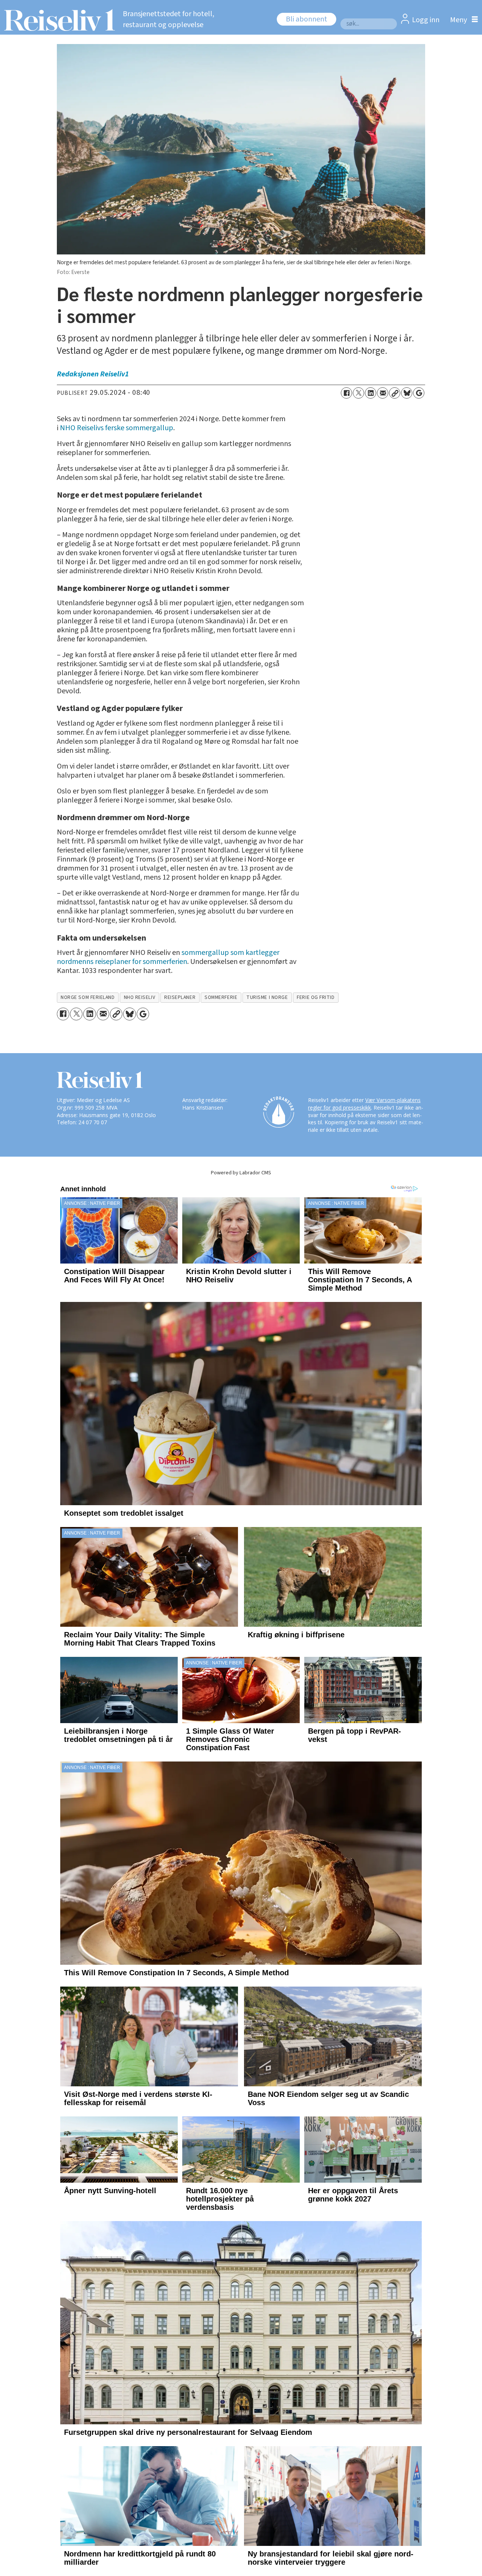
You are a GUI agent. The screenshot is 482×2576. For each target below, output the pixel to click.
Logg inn (426, 20)
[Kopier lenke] (395, 393)
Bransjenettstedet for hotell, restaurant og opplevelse (169, 19)
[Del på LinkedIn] (371, 393)
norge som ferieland (88, 997)
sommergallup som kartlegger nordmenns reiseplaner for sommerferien (168, 957)
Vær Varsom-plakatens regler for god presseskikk (364, 1104)
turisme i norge (267, 997)
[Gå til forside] (57, 20)
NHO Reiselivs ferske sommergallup (117, 428)
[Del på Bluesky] (407, 393)
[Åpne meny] (462, 20)
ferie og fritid (316, 997)
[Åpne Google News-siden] (419, 393)
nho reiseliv (140, 997)
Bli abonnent (307, 19)
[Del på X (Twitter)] (358, 393)
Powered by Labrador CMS (241, 1173)
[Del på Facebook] (346, 393)
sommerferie (221, 997)
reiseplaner (180, 997)
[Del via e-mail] (383, 393)
